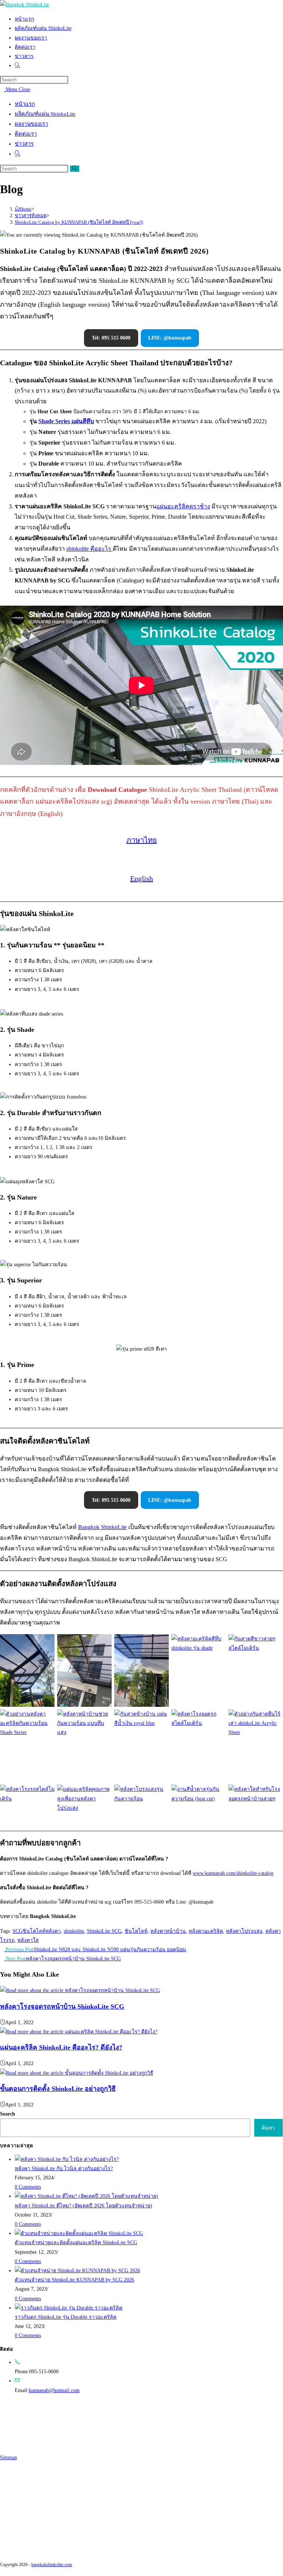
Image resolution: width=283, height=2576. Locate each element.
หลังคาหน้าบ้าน (168, 1931)
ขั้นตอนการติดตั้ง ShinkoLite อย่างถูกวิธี (58, 2089)
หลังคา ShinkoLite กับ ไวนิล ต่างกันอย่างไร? (64, 2168)
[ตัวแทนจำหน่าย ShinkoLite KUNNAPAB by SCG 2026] (77, 2271)
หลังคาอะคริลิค (206, 1931)
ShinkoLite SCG (104, 1931)
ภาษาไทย (142, 840)
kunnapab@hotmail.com (54, 2390)
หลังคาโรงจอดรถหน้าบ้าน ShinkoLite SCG (62, 2006)
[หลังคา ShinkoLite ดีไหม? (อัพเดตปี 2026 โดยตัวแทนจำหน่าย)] (86, 2196)
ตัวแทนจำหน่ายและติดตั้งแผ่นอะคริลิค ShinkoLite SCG (76, 2243)
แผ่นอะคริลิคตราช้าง (183, 506)
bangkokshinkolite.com (52, 2565)
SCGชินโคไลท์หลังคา (37, 1931)
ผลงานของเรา (31, 124)
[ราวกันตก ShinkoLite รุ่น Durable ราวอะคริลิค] (69, 2308)
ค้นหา (268, 2128)
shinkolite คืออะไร (90, 549)
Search (8, 2114)
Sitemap (8, 2457)
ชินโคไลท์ (136, 1931)
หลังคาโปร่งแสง (244, 1931)
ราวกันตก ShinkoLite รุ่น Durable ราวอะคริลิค (66, 2317)
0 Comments (28, 2187)
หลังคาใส (28, 1940)
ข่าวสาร (24, 144)
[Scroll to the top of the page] (2, 2571)
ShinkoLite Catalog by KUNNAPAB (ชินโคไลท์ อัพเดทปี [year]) (79, 222)
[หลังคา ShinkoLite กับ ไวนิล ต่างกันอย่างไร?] (67, 2159)
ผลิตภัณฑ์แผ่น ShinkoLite (45, 114)
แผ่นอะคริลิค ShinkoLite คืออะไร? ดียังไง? (61, 2047)
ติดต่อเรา (26, 134)
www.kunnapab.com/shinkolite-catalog (233, 1873)
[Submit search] (75, 169)
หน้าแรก (25, 104)
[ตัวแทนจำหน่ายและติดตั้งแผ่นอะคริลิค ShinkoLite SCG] (79, 2233)
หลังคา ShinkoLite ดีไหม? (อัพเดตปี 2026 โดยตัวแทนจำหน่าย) (83, 2206)
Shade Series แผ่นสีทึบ (66, 421)
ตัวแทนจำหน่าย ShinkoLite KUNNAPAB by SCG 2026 (74, 2280)
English (141, 878)
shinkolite (74, 1931)
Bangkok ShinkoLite (102, 1527)
